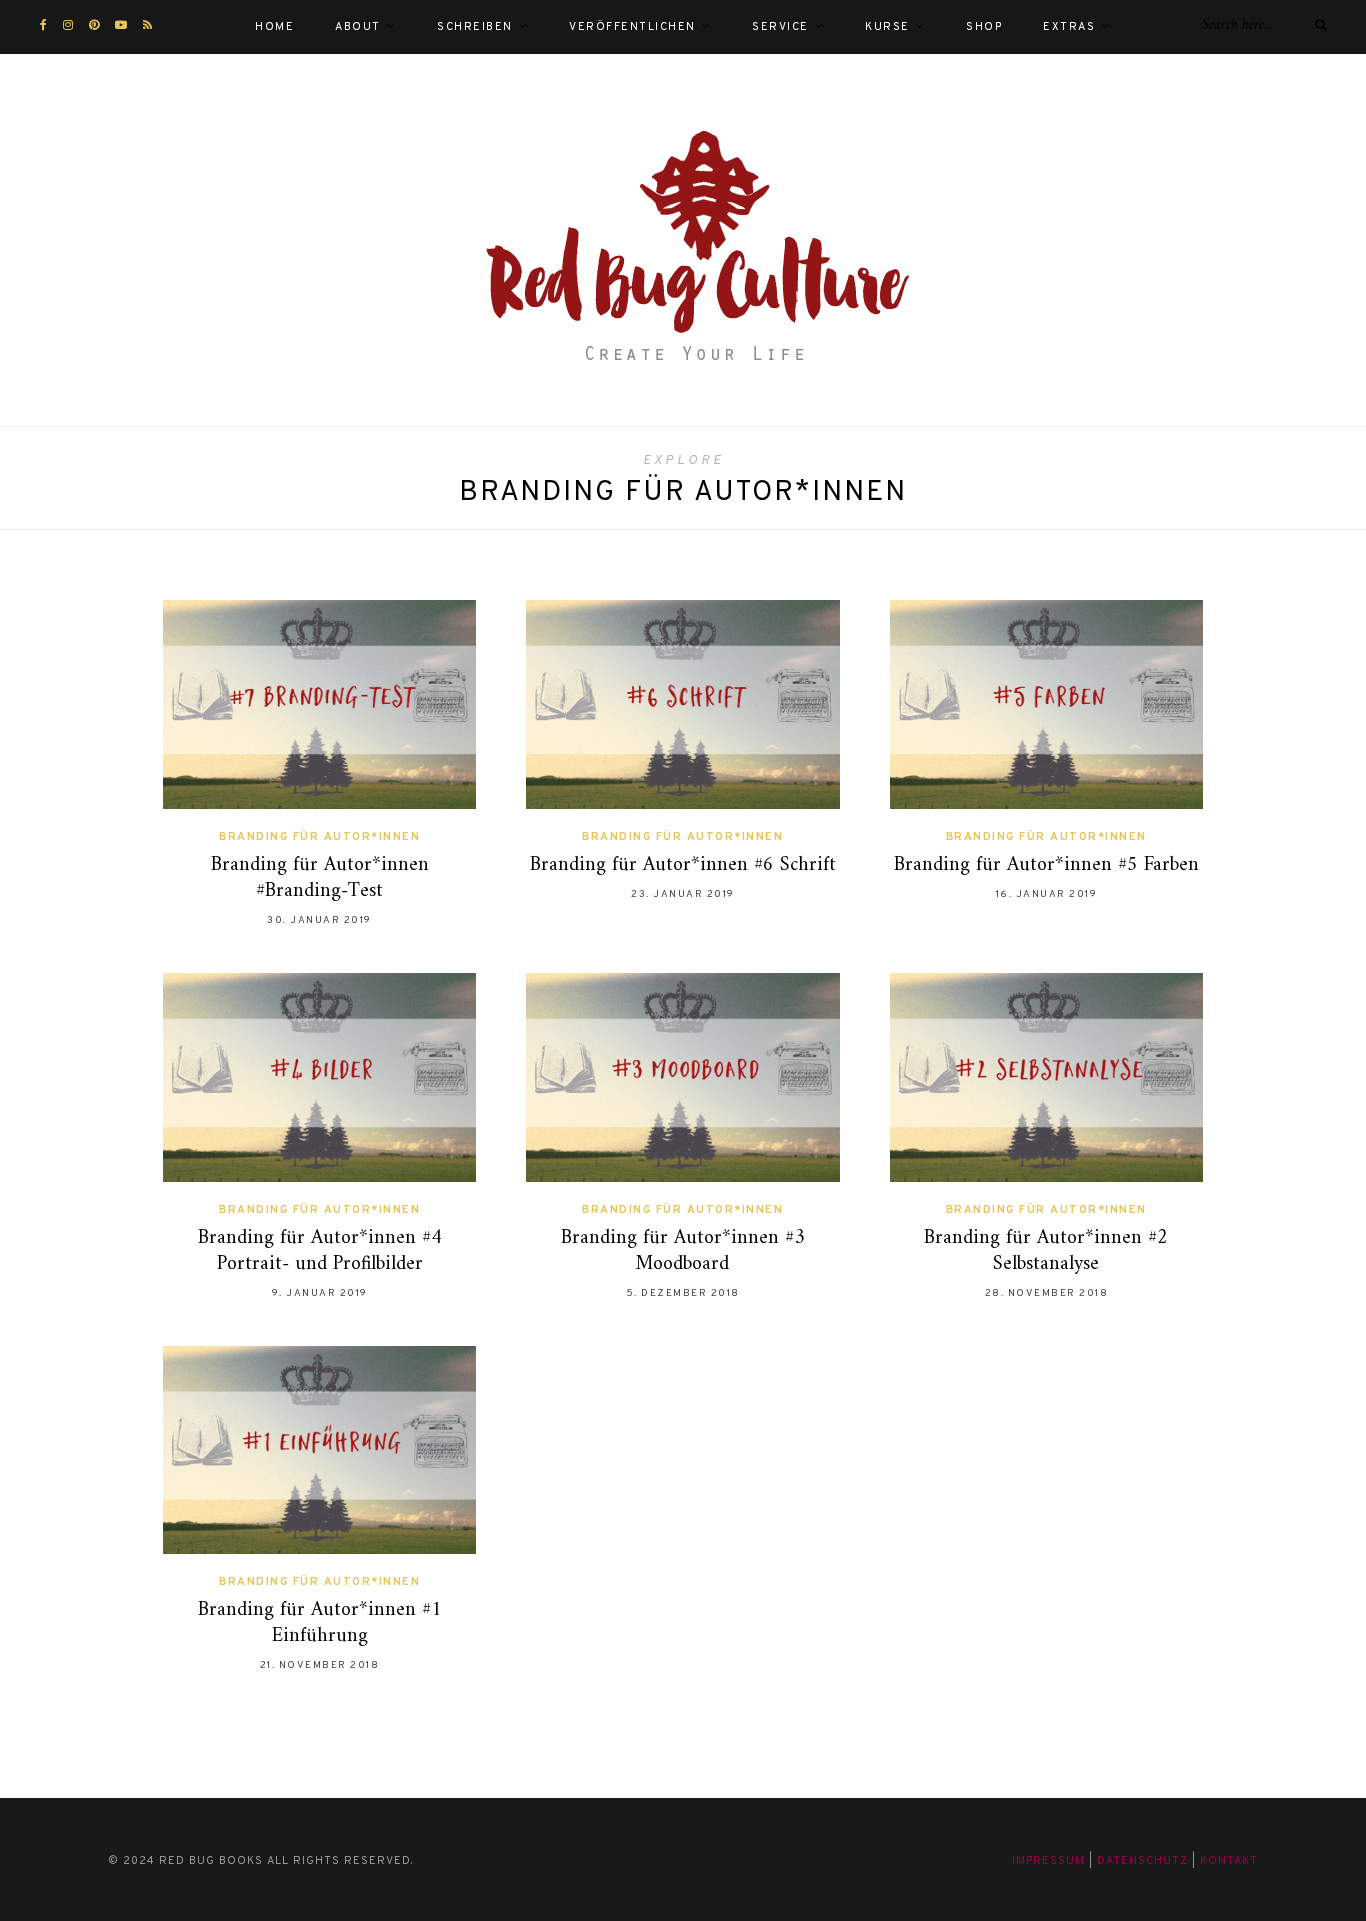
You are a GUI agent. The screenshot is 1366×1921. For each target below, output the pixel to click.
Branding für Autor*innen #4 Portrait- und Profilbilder (320, 1251)
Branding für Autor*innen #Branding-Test (320, 878)
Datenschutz (1142, 1861)
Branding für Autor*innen (319, 837)
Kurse (887, 27)
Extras (1069, 27)
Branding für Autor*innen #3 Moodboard (683, 1251)
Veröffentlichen (632, 27)
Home (274, 27)
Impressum (1048, 1861)
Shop (984, 27)
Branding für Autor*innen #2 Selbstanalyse (1046, 1251)
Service (780, 27)
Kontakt (1229, 1861)
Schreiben (475, 27)
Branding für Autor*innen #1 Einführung (320, 1623)
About (358, 27)
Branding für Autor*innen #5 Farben (1046, 865)
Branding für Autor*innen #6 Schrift (683, 865)
